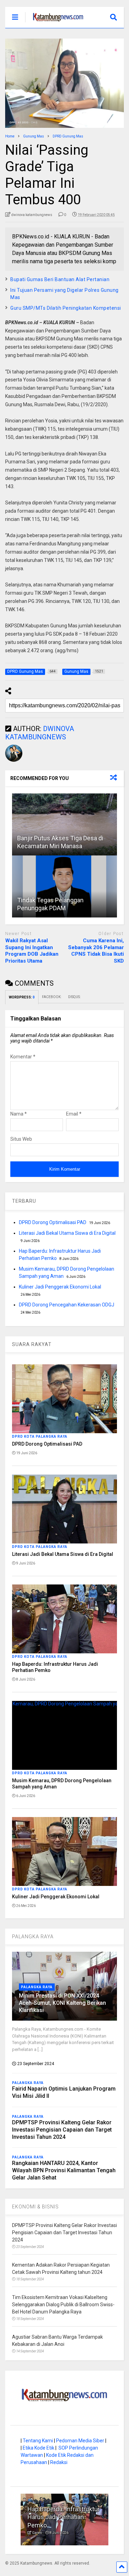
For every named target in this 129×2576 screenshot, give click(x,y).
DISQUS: (74, 997)
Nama (19, 1114)
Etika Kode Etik (39, 2448)
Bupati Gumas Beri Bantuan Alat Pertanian (60, 279)
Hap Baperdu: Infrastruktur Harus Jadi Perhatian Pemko (64, 2517)
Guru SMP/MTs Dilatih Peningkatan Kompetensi (66, 308)
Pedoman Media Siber (80, 2441)
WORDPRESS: (22, 997)
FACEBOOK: (52, 997)
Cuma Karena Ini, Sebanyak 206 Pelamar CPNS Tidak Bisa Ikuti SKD (96, 951)
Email (74, 1114)
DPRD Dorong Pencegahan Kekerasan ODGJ (67, 1305)
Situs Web (21, 1139)
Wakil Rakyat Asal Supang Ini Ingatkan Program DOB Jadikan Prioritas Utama (32, 951)
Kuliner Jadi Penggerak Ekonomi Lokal (60, 1287)
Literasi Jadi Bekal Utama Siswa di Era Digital (67, 1233)
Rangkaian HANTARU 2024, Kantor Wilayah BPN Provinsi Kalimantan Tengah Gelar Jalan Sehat (64, 2170)
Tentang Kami (38, 2441)
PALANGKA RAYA (33, 1937)
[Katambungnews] (55, 23)
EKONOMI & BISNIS (35, 2207)
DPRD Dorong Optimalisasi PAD (53, 1222)
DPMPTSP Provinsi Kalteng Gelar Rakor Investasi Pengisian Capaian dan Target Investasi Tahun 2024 (62, 2130)
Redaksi (59, 2462)
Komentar (23, 1057)
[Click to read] (64, 824)
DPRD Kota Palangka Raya (40, 1436)
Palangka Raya (37, 1987)
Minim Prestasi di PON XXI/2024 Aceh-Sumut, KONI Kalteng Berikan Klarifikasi (62, 2003)
